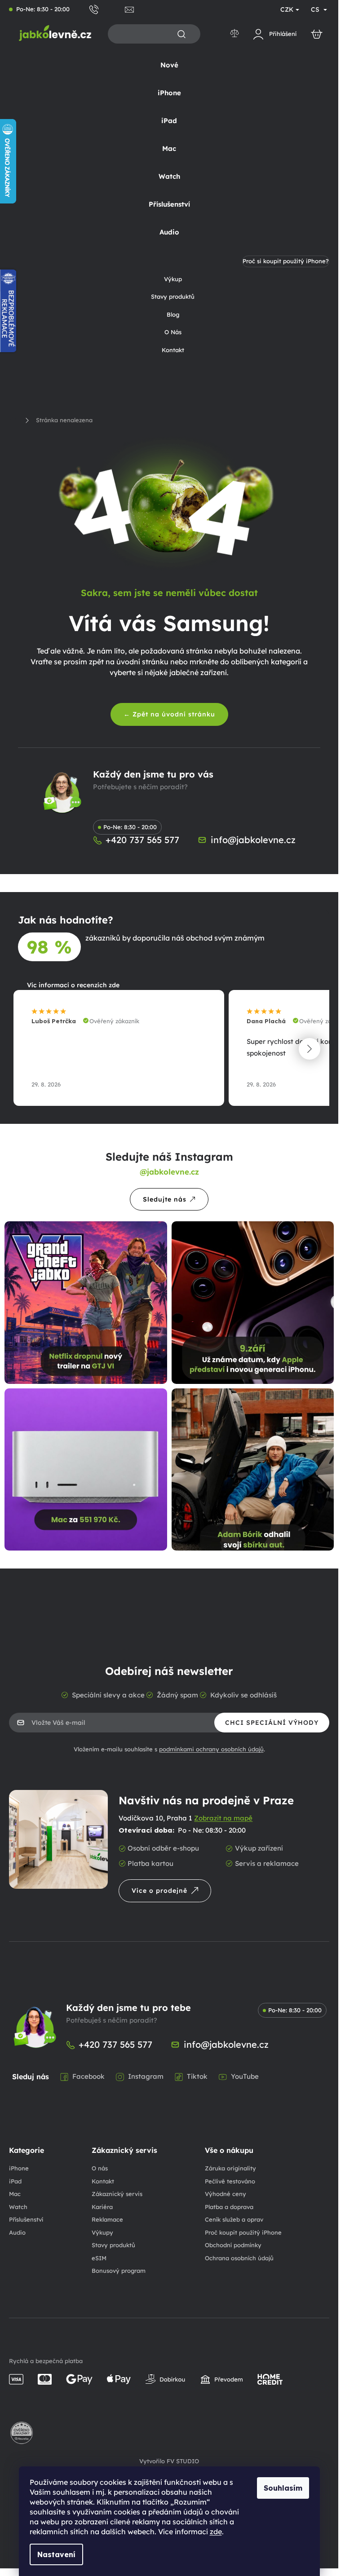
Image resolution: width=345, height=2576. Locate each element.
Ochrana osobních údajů (239, 2258)
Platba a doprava (229, 2207)
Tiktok (197, 2076)
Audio (17, 2232)
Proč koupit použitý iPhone (243, 2232)
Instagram (146, 2076)
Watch (18, 2207)
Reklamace (107, 2219)
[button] (310, 1049)
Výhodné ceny (226, 2194)
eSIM (99, 2258)
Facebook (88, 2076)
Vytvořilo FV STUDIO (169, 2461)
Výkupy (102, 2232)
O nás (100, 2168)
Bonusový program (119, 2271)
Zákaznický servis (117, 2194)
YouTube (245, 2076)
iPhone (19, 2168)
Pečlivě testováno (230, 2181)
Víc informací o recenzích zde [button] (73, 985)
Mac (15, 2194)
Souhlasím (283, 2488)
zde (216, 2532)
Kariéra (102, 2207)
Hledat (181, 34)
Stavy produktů (113, 2245)
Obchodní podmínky (233, 2245)
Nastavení (56, 2554)
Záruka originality (230, 2168)
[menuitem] (169, 65)
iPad (15, 2181)
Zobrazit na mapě (223, 1818)
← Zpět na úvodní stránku (169, 714)
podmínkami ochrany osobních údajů (211, 1749)
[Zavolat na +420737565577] (107, 9)
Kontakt (103, 2181)
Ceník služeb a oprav (234, 2219)
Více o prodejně (159, 1891)
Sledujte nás (165, 1199)
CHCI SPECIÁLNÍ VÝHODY (272, 1723)
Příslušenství (26, 2219)
